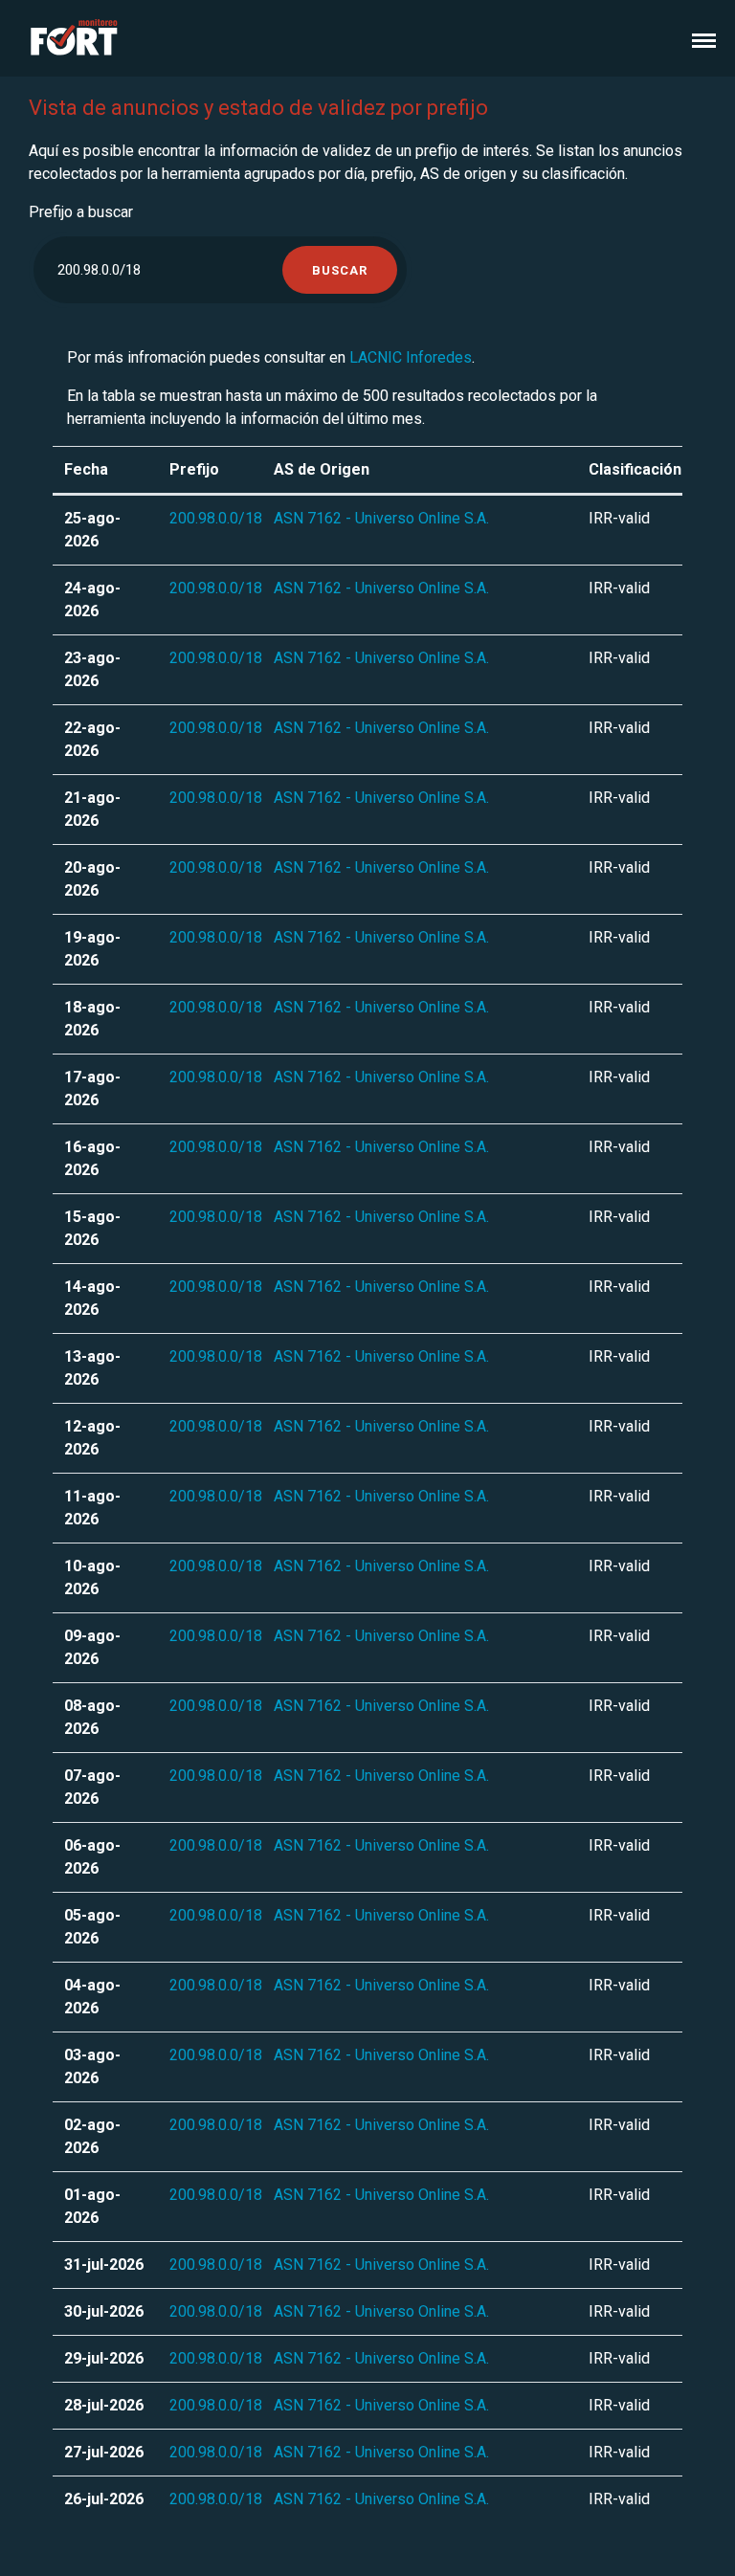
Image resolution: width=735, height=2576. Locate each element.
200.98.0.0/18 (216, 518)
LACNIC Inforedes (411, 357)
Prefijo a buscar (81, 212)
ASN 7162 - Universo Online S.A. (381, 518)
